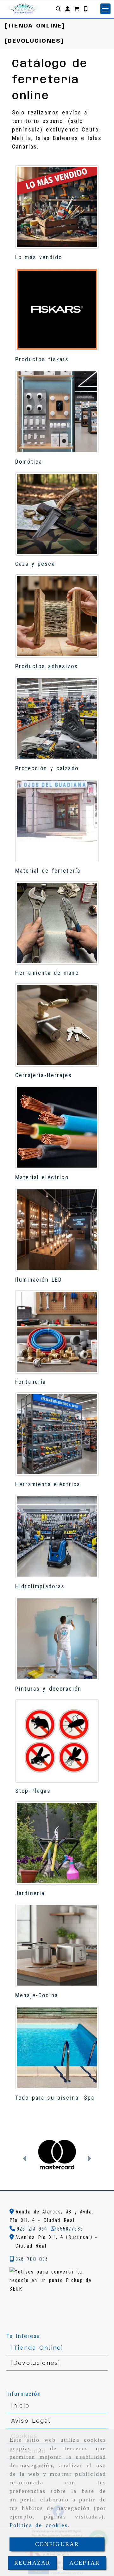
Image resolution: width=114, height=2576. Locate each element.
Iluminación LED (39, 1280)
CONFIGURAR (57, 2544)
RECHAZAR (32, 2563)
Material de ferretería (48, 871)
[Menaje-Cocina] (57, 1945)
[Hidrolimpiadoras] (57, 1536)
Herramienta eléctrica (48, 1484)
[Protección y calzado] (57, 718)
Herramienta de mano (47, 973)
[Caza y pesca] (57, 514)
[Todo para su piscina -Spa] (57, 2048)
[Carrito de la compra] (77, 9)
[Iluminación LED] (57, 1230)
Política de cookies (39, 2525)
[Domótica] (57, 412)
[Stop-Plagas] (57, 1741)
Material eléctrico (42, 1177)
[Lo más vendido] (57, 207)
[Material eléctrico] (57, 1127)
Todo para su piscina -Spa (55, 2098)
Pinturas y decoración (48, 1689)
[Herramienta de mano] (57, 923)
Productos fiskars (42, 359)
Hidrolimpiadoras (40, 1586)
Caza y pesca (35, 564)
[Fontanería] (57, 1332)
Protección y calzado (47, 768)
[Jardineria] (57, 1843)
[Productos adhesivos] (57, 616)
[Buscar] (58, 9)
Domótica (29, 462)
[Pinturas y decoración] (57, 1639)
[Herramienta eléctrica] (57, 1434)
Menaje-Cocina (37, 1995)
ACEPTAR (85, 2563)
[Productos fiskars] (57, 309)
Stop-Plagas (33, 1791)
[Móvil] (85, 9)
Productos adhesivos (47, 666)
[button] (67, 9)
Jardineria (30, 1893)
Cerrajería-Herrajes (44, 1075)
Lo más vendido (39, 257)
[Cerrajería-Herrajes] (57, 1025)
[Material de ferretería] (57, 821)
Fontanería (31, 1382)
